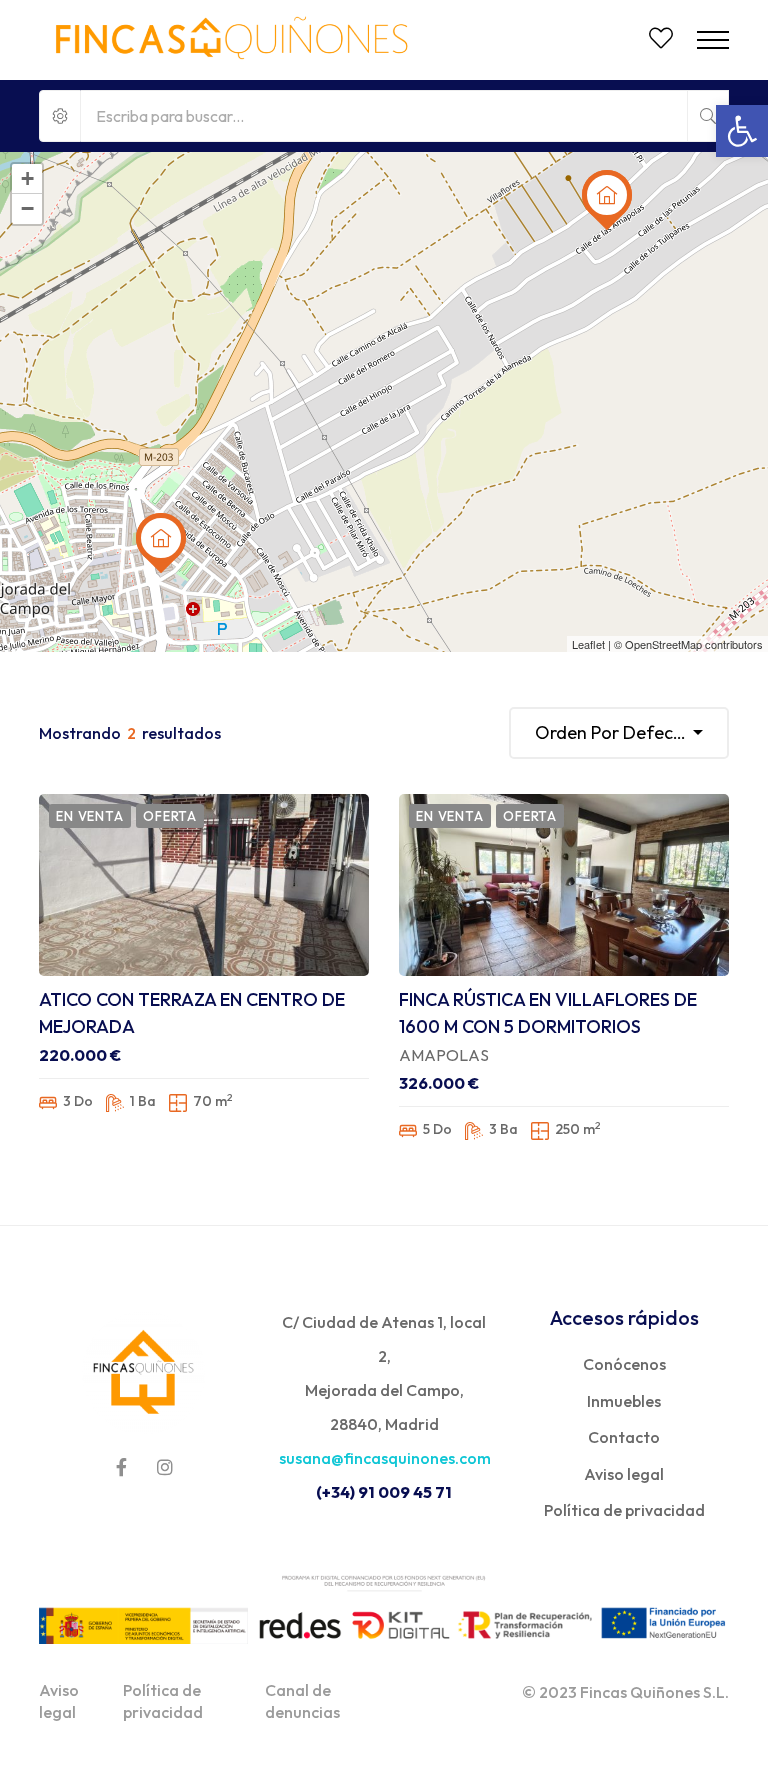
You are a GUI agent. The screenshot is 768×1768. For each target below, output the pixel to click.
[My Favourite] (661, 41)
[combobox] (619, 733)
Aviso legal (624, 1474)
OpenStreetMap (663, 644)
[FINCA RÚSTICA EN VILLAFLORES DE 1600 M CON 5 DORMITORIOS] (564, 885)
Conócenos (624, 1364)
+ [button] (27, 178)
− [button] (27, 208)
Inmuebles (624, 1401)
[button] (742, 131)
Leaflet (588, 644)
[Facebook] (121, 1467)
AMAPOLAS (444, 1055)
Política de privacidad (624, 1510)
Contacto (624, 1437)
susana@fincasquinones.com (385, 1458)
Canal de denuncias (302, 1701)
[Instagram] (165, 1467)
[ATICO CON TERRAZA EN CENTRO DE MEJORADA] (204, 885)
